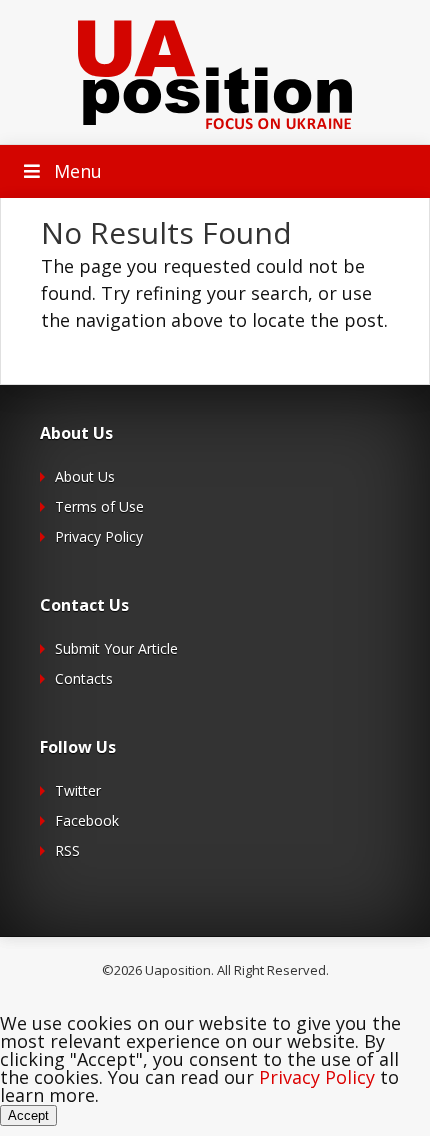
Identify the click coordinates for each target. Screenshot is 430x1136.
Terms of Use (99, 506)
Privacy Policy (99, 536)
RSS (67, 850)
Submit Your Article (116, 648)
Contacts (84, 678)
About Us (85, 476)
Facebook (87, 820)
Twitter (78, 790)
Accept (28, 1115)
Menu (78, 171)
